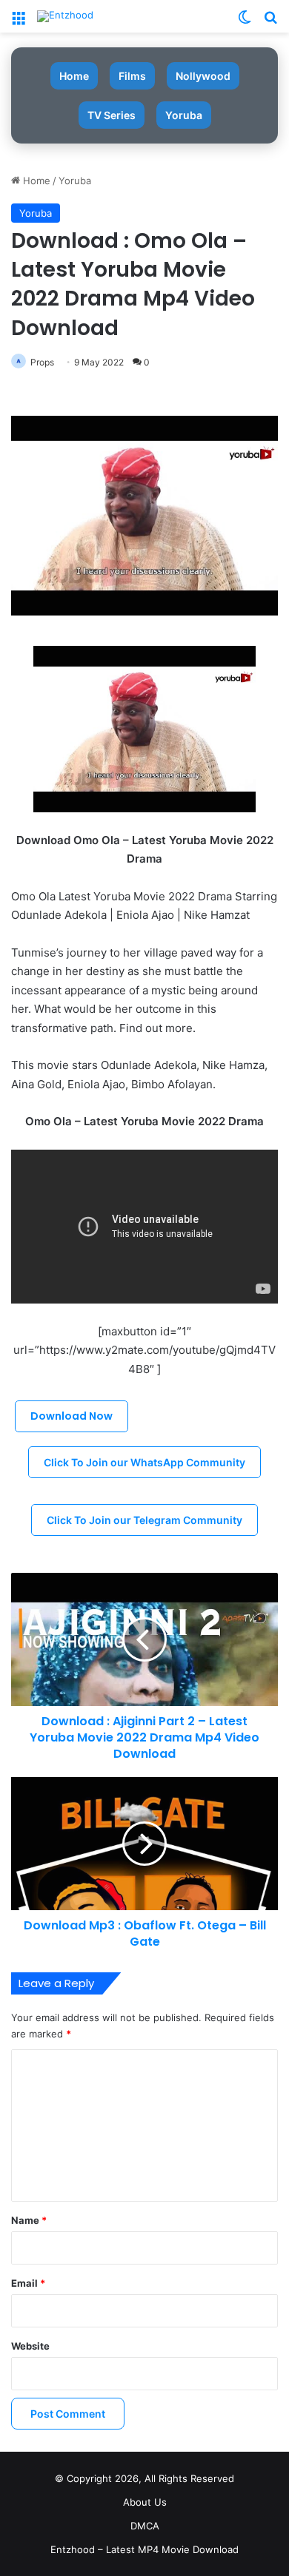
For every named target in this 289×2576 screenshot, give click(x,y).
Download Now (72, 1416)
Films (132, 76)
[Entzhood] (65, 16)
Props (42, 362)
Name (29, 2220)
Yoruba (184, 115)
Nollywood (203, 76)
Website (30, 2346)
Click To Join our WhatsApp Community (144, 1462)
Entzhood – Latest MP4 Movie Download (144, 2549)
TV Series (112, 115)
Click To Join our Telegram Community (144, 1520)
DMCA (145, 2526)
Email (28, 2283)
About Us (145, 2502)
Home (74, 76)
